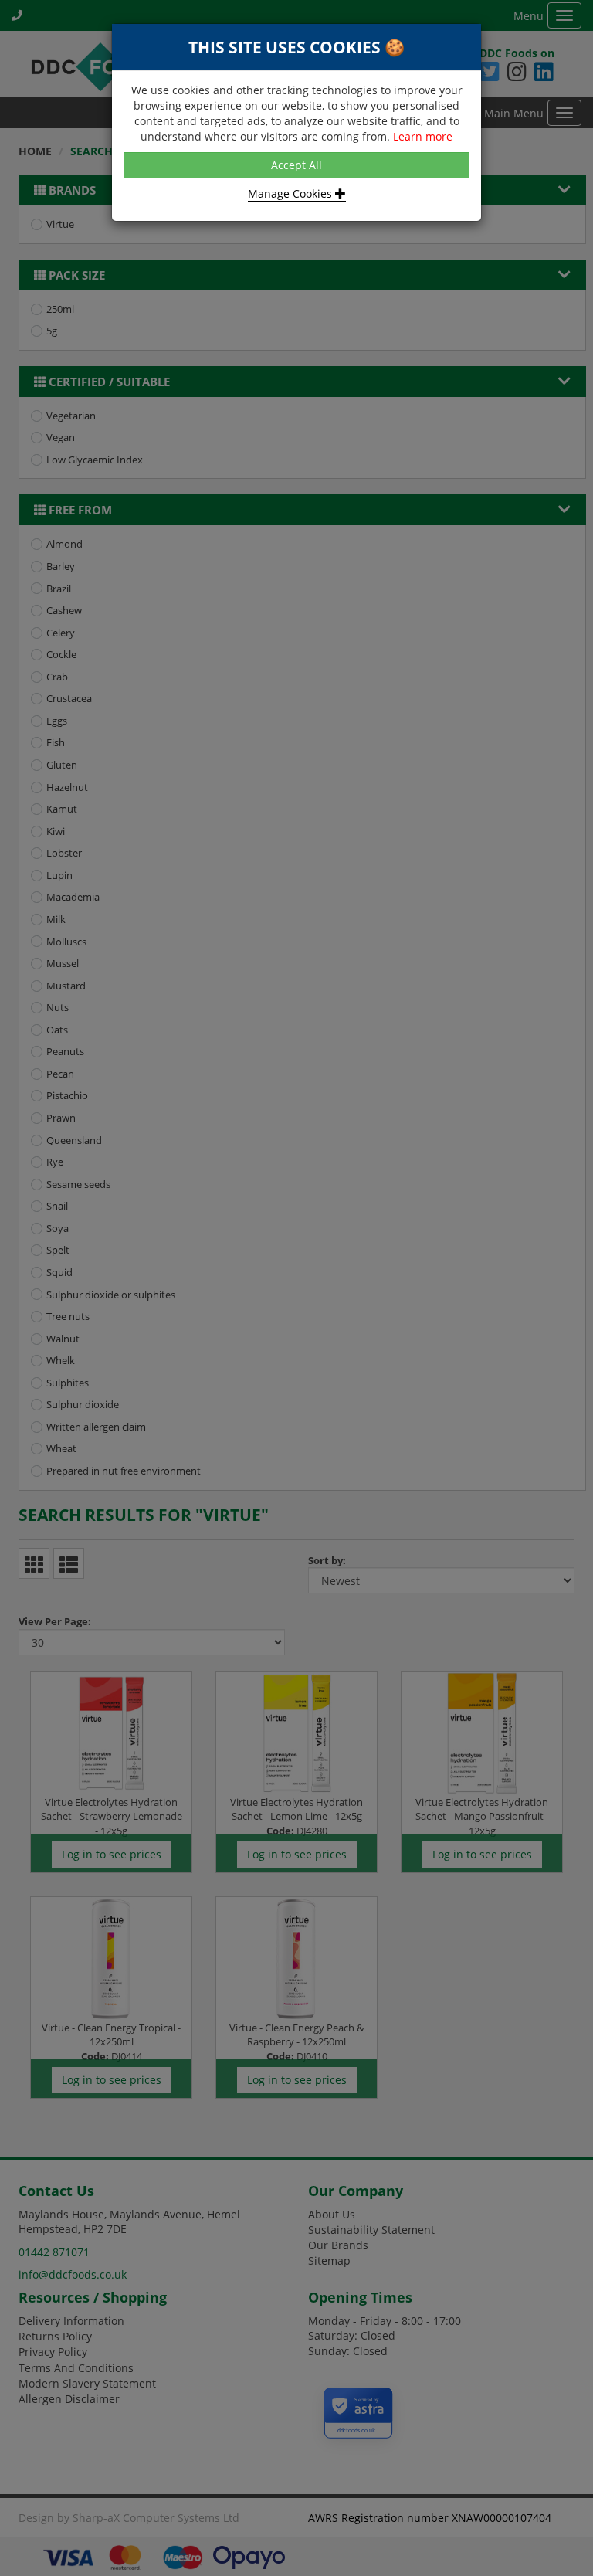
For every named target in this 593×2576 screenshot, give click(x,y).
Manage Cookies (291, 193)
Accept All (296, 165)
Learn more (423, 136)
